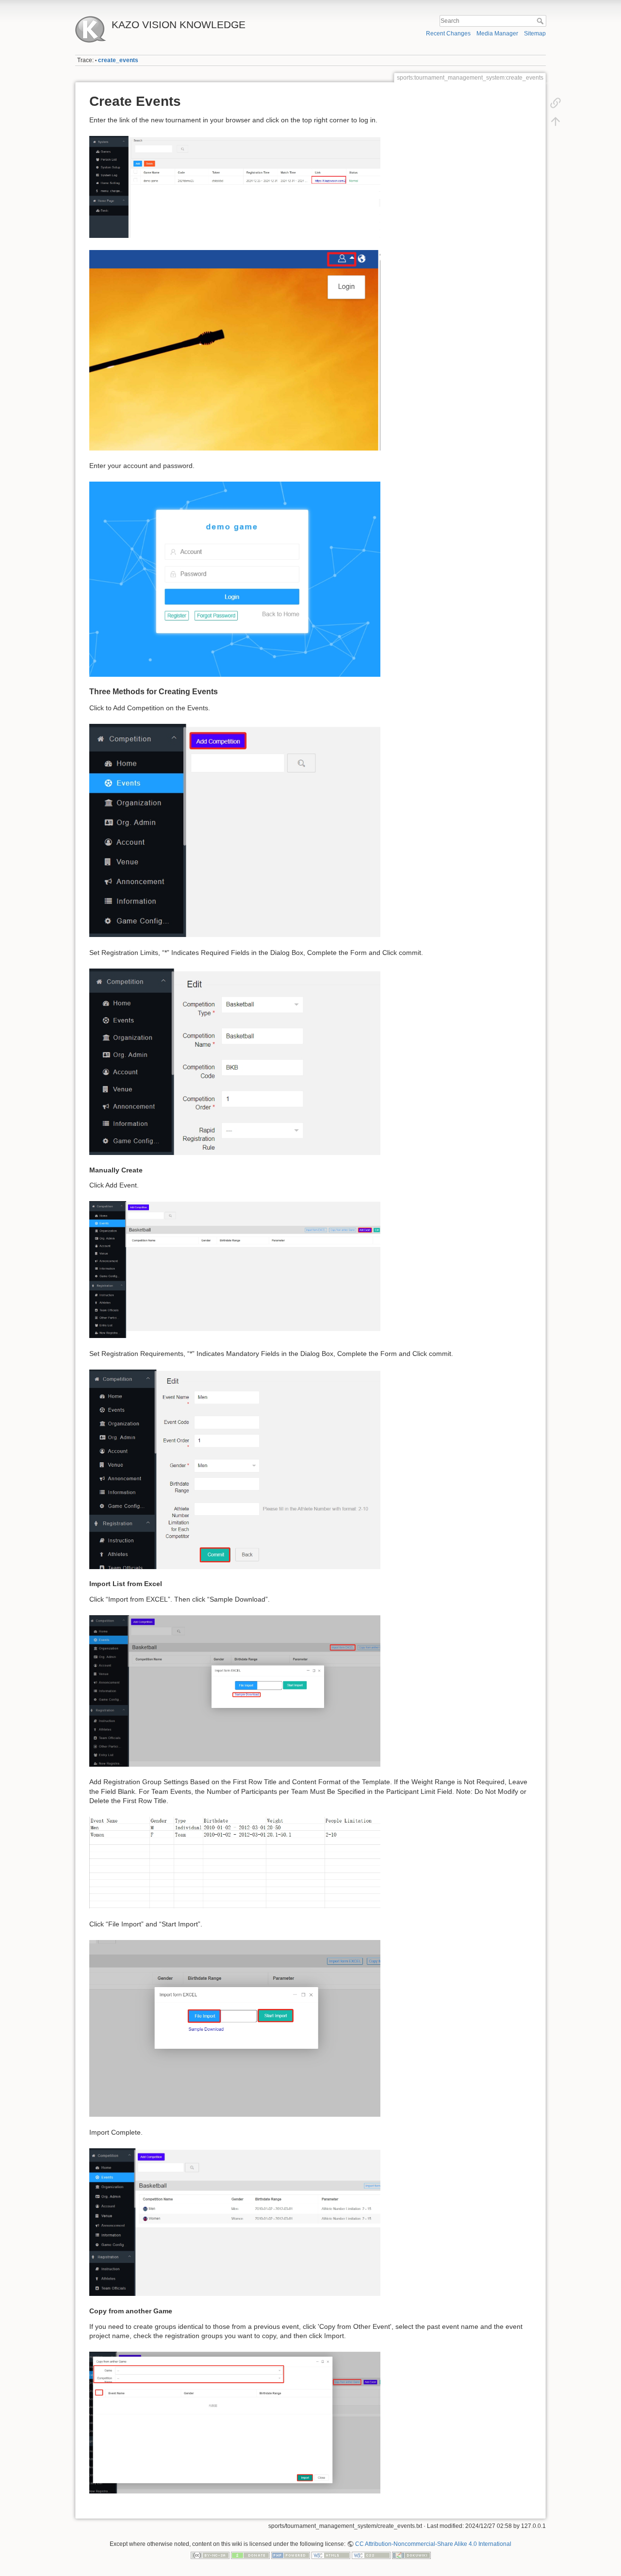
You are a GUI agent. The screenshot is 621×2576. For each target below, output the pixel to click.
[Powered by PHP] (291, 2555)
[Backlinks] (556, 103)
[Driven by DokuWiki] (411, 2555)
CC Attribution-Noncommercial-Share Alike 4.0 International (433, 2544)
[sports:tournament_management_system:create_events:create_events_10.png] (235, 2422)
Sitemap (535, 33)
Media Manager (497, 33)
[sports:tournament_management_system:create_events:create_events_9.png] (235, 2222)
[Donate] (250, 2555)
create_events (118, 60)
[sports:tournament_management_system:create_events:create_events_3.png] (235, 1061)
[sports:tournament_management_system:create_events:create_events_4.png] (235, 1269)
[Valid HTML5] (331, 2555)
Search (541, 21)
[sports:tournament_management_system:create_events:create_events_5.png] (235, 1469)
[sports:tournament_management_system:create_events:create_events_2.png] (235, 830)
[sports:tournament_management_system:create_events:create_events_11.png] (235, 186)
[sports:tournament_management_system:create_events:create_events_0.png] (235, 350)
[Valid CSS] (371, 2555)
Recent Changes (448, 33)
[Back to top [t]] (556, 121)
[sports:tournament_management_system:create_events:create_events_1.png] (235, 579)
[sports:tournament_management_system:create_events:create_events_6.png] (235, 1690)
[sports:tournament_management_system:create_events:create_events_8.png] (235, 2028)
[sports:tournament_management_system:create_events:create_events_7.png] (235, 1862)
